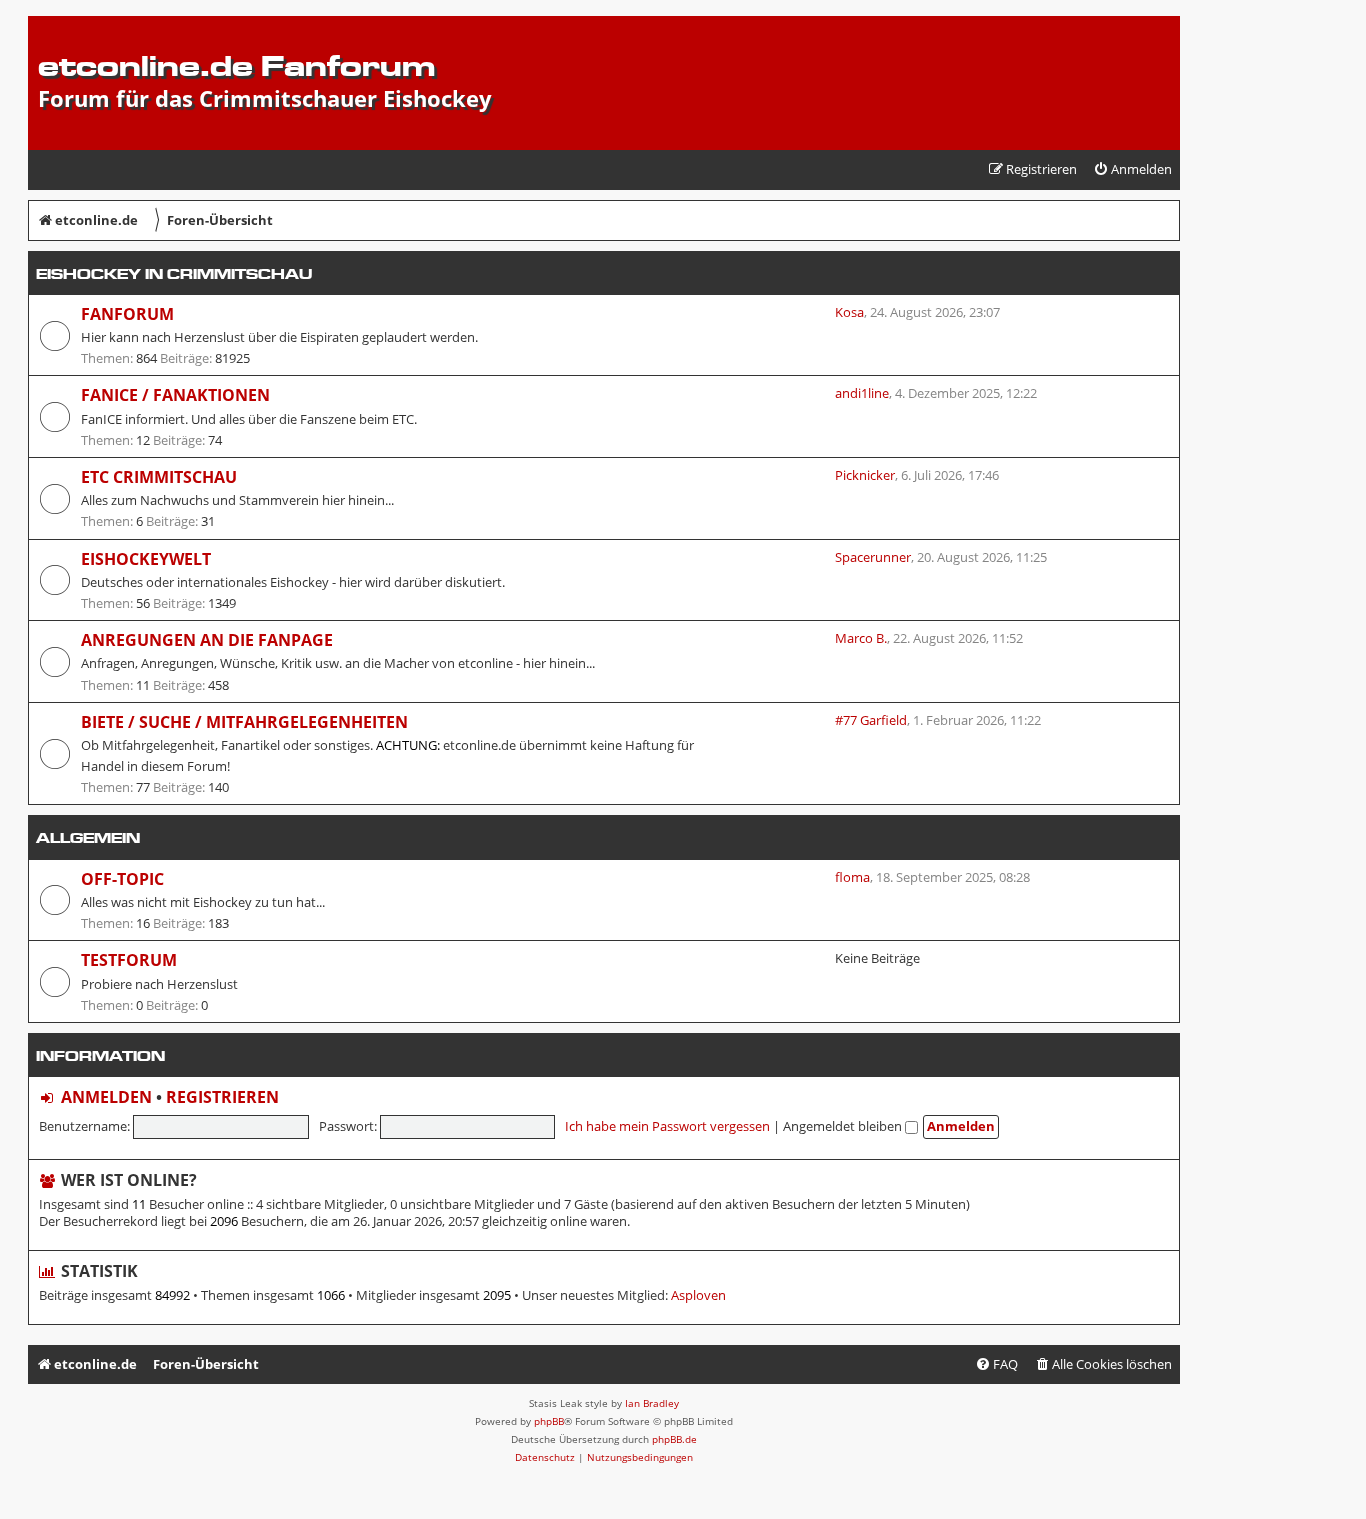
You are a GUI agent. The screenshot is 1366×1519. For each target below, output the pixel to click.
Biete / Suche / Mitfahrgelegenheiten (244, 722)
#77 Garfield (871, 720)
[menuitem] (1132, 169)
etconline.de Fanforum (236, 65)
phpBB (549, 1421)
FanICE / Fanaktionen (175, 395)
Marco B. (861, 638)
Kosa (849, 312)
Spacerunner (873, 557)
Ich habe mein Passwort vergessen (667, 1126)
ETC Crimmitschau (159, 477)
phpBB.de (674, 1439)
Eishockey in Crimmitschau (174, 273)
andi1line (862, 393)
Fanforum (127, 314)
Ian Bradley (652, 1403)
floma (852, 877)
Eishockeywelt (146, 559)
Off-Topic (122, 879)
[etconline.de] (49, 26)
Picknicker (865, 475)
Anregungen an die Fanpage (207, 640)
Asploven (698, 1295)
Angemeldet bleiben (844, 1126)
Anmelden (106, 1097)
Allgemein (88, 837)
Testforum (129, 960)
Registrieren (222, 1097)
